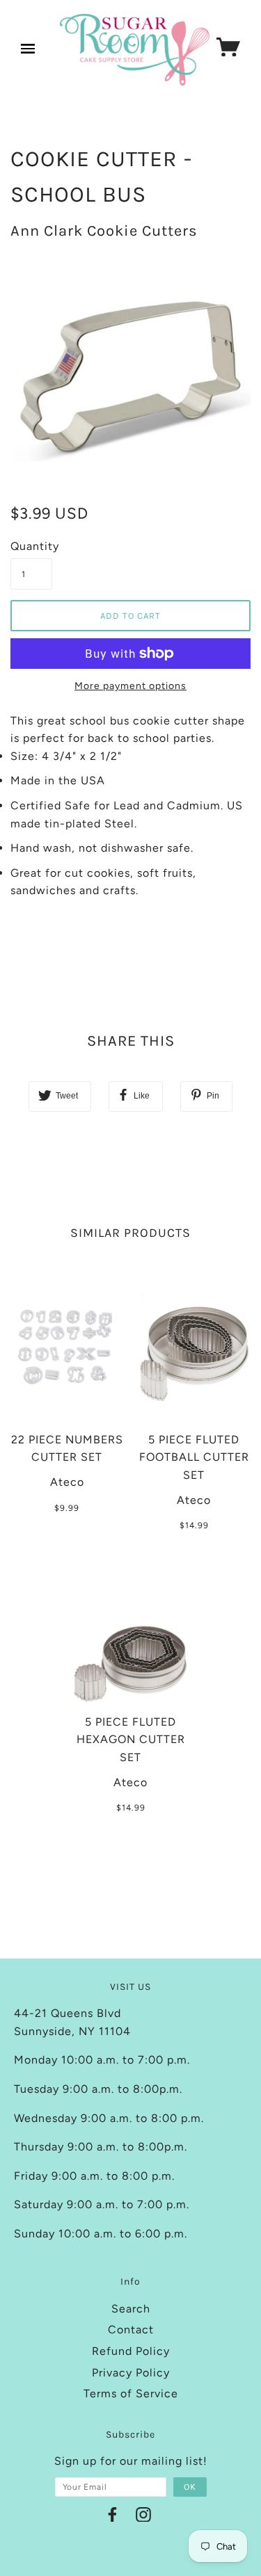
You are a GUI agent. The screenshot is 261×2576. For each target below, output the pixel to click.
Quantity (31, 546)
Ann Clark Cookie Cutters (104, 231)
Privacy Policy (131, 2373)
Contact (131, 2330)
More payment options (130, 686)
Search (131, 2309)
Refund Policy (131, 2351)
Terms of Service (131, 2393)
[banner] (135, 50)
